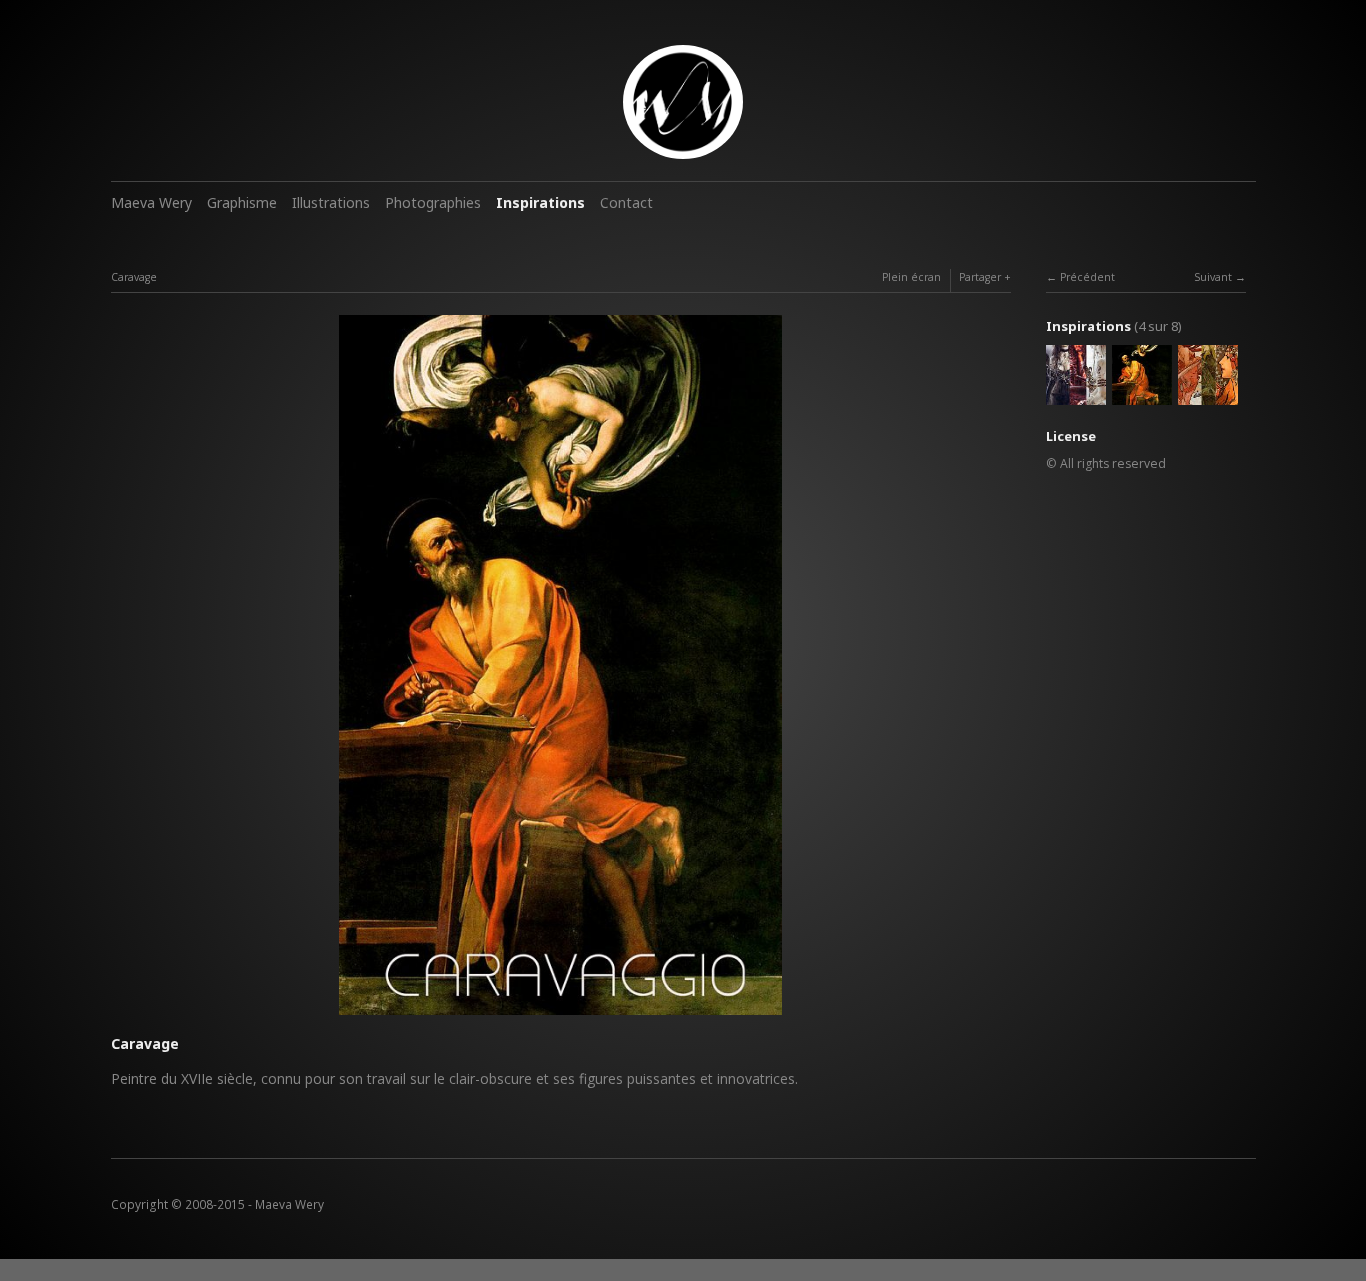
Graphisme (242, 202)
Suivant (1213, 277)
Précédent (1087, 277)
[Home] (683, 102)
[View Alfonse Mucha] (1208, 394)
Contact (626, 202)
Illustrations (331, 202)
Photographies (433, 202)
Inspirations (540, 202)
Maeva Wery (151, 202)
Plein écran (911, 277)
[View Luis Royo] (1076, 394)
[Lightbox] (560, 1017)
